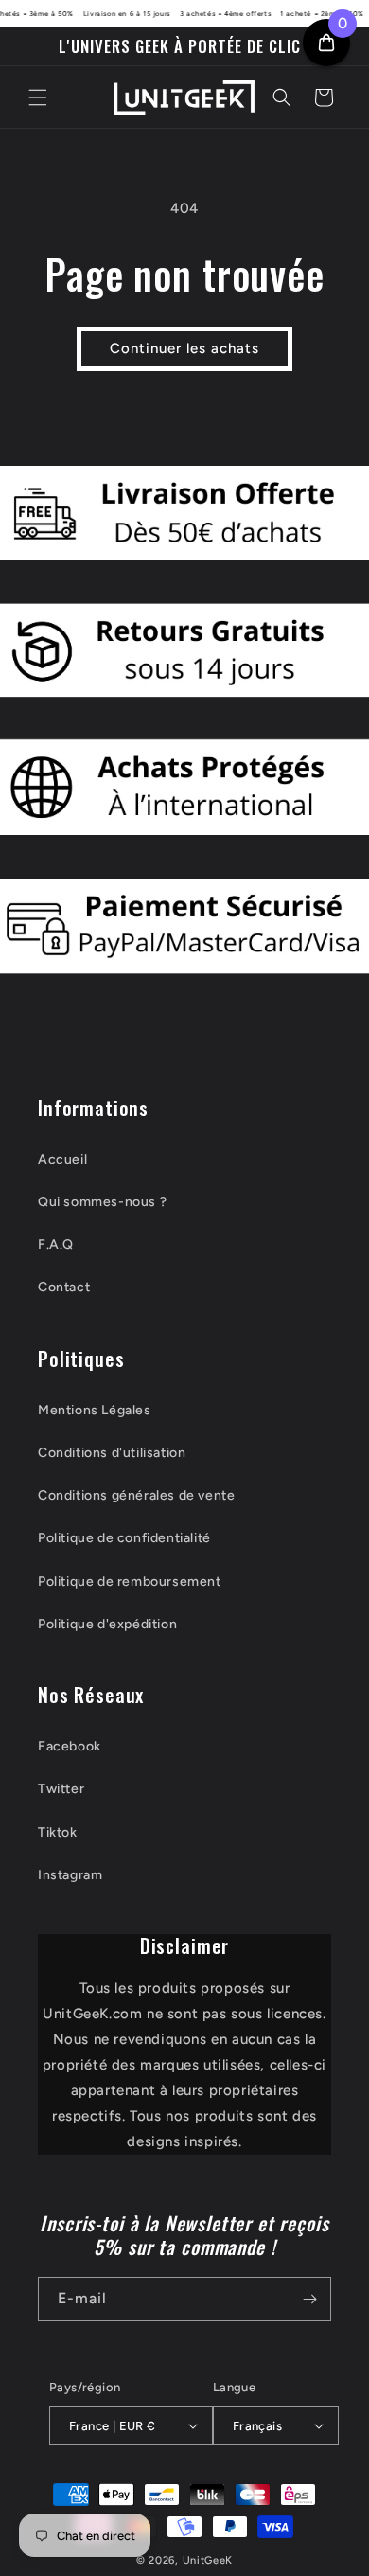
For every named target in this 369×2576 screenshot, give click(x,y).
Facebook (70, 1746)
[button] (38, 98)
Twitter (61, 1789)
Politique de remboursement (130, 1581)
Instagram (70, 1875)
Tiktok (58, 1832)
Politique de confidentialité (124, 1538)
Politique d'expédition (107, 1624)
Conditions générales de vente (136, 1495)
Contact (64, 1287)
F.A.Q (56, 1244)
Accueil (62, 1159)
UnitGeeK (208, 2560)
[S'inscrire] (309, 2299)
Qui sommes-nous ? (102, 1202)
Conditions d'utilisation (112, 1453)
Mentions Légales (95, 1410)
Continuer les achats (184, 348)
